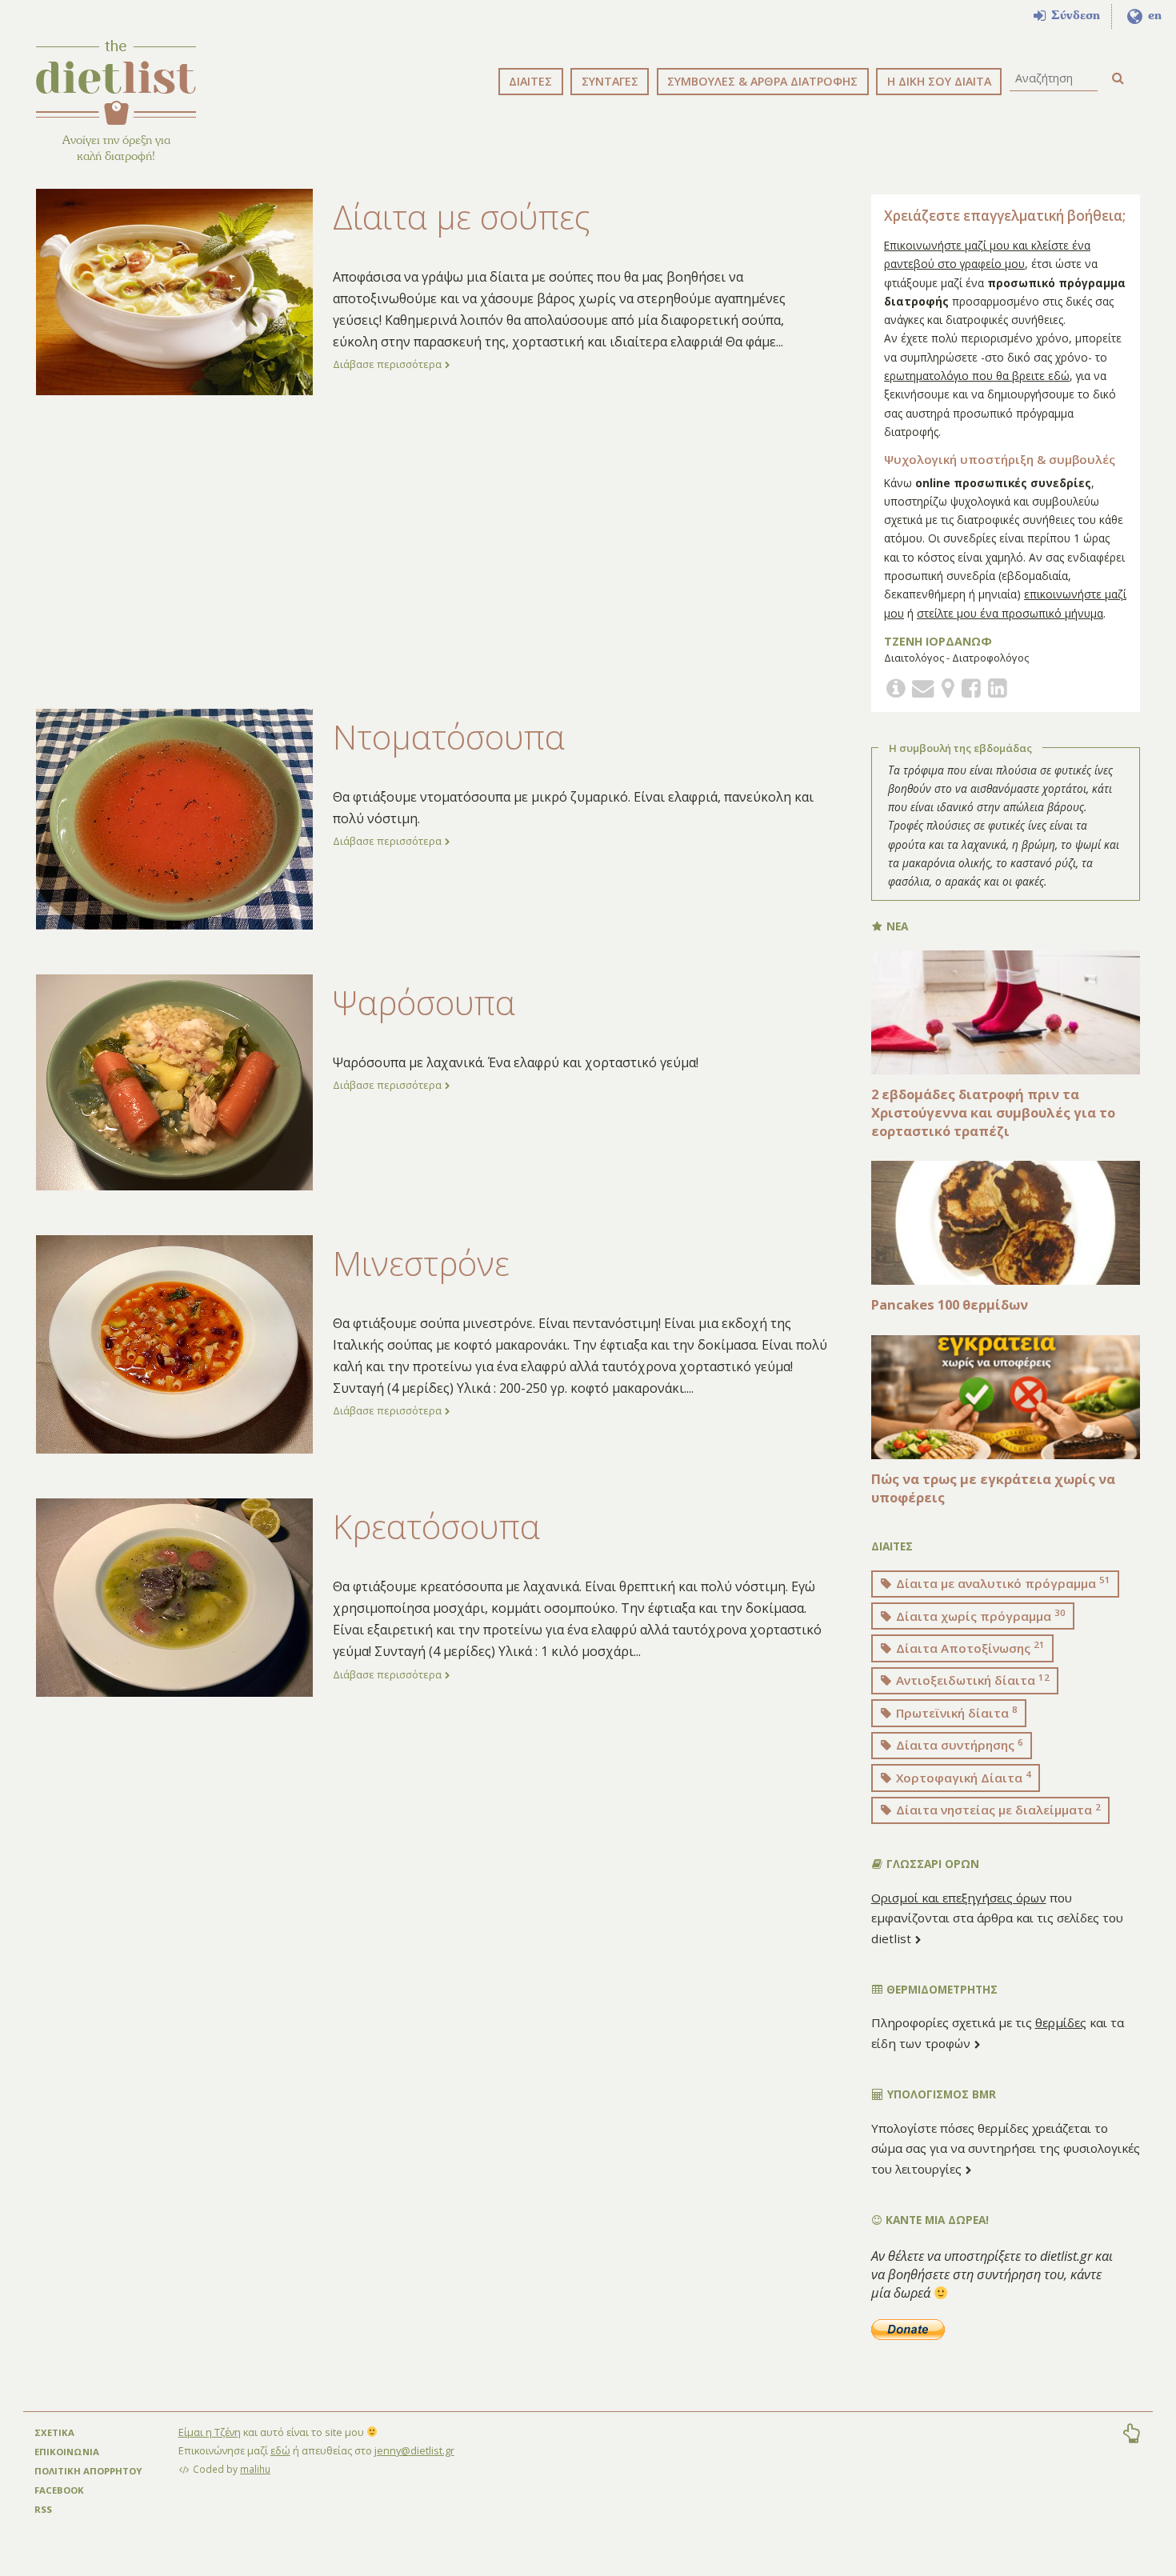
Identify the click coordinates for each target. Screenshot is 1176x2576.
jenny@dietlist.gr (414, 2450)
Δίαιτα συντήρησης (958, 1745)
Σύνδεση (1074, 15)
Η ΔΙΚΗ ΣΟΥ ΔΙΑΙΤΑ (939, 81)
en (1153, 15)
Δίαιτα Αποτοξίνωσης (969, 1647)
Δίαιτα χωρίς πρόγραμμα (979, 1615)
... (780, 342)
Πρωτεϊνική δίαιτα (955, 1712)
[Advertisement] (432, 552)
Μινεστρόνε (421, 1263)
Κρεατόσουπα (436, 1526)
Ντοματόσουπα (449, 737)
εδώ (280, 2450)
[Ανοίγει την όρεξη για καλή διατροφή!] (116, 82)
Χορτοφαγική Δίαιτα (962, 1777)
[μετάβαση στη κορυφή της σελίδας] (1131, 2435)
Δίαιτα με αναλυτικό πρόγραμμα (1002, 1582)
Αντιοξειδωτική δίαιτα (971, 1680)
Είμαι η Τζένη (210, 2432)
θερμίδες (1061, 2022)
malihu (255, 2469)
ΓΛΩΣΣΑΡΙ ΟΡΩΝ (931, 1864)
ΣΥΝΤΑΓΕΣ (610, 81)
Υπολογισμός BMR (940, 2094)
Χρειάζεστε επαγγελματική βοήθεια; (1005, 216)
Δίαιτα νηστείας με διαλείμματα (997, 1810)
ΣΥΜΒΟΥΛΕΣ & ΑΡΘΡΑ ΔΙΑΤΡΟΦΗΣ (762, 81)
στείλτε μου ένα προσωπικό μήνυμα (1010, 613)
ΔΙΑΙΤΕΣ (530, 81)
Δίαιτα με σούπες (462, 217)
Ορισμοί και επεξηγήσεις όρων (959, 1898)
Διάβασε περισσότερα (388, 364)
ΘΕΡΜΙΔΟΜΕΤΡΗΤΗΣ (940, 1989)
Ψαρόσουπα (424, 1002)
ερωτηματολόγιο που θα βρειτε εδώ (977, 376)
